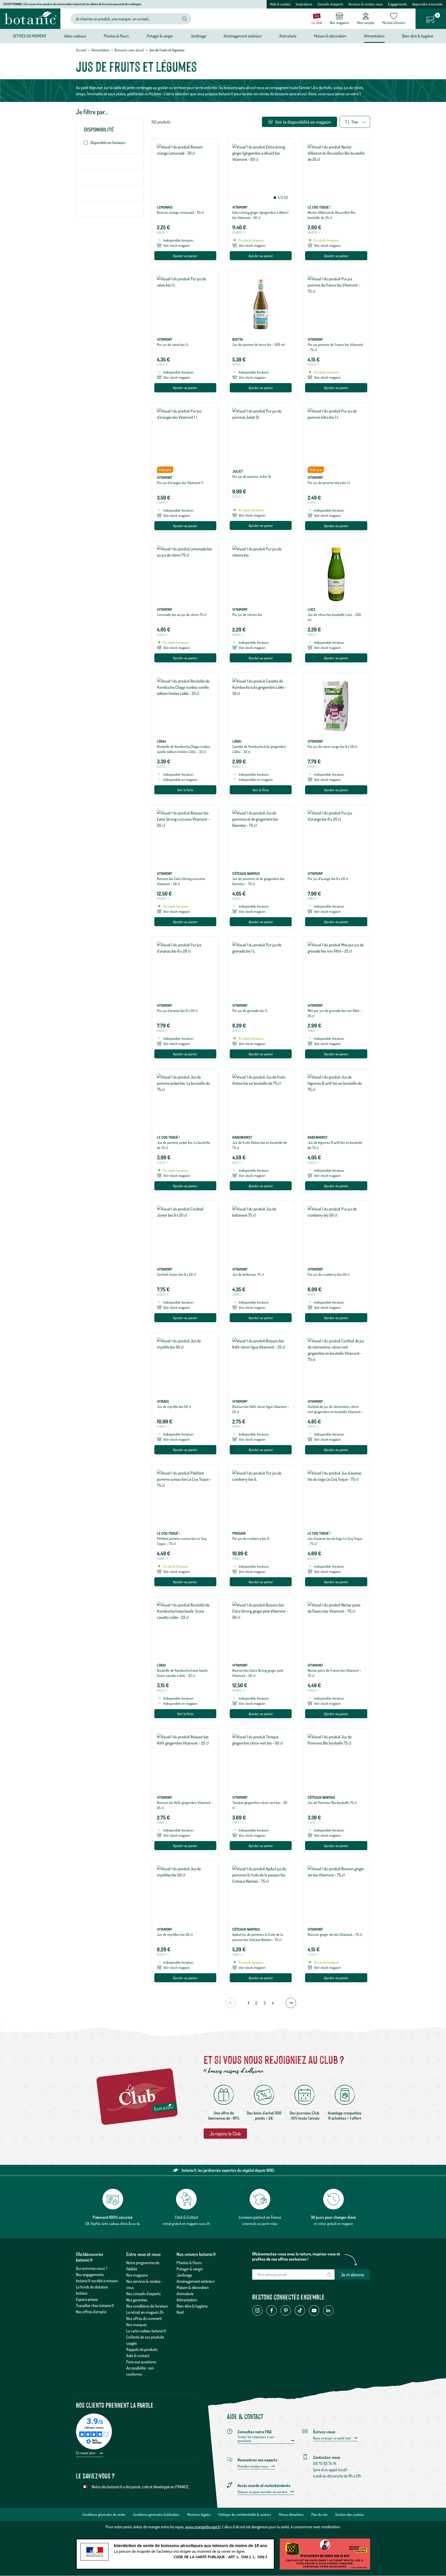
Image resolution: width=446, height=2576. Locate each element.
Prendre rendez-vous (253, 2466)
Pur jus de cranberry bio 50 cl (329, 1274)
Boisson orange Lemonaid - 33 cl (180, 212)
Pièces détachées (291, 2514)
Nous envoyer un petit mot (332, 2438)
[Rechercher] (185, 19)
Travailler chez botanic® (95, 2305)
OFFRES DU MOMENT (30, 36)
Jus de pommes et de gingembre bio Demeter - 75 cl (258, 881)
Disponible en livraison (108, 142)
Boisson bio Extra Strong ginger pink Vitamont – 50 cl (258, 1673)
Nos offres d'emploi (91, 2312)
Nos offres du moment (144, 2318)
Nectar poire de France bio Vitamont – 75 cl (334, 1673)
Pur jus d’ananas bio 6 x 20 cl (177, 1010)
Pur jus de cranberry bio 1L (251, 1538)
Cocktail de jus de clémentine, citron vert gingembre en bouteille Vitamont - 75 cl (335, 1412)
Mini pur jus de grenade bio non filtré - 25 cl (335, 1013)
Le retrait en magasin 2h (145, 2312)
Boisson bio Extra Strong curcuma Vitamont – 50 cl (181, 881)
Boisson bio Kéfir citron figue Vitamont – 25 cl (261, 1409)
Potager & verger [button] (160, 36)
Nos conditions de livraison (147, 2306)
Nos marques (137, 2325)
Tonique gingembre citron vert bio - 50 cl (260, 1805)
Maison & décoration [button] (330, 36)
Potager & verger (190, 2269)
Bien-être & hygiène (192, 2306)
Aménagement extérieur (196, 2281)
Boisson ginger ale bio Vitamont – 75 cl (335, 1934)
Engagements (397, 4)
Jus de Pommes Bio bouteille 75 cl (332, 1802)
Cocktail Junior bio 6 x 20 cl (176, 1274)
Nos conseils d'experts (143, 2294)
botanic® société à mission (97, 2281)
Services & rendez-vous (366, 4)
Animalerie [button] (288, 36)
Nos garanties (137, 2300)
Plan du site (319, 2514)
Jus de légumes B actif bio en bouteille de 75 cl (335, 1145)
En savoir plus (86, 2453)
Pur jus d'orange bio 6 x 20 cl (328, 879)
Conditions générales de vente (104, 2514)
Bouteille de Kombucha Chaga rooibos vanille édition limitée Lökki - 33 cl (184, 749)
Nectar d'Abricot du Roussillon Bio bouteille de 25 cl (332, 215)
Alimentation (100, 50)
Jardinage (184, 2275)
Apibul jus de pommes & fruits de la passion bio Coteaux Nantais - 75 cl (258, 1937)
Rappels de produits (142, 2349)
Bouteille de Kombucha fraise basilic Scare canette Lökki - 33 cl (182, 1673)
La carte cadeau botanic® (146, 2331)
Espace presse (87, 2299)
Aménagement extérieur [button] (243, 36)
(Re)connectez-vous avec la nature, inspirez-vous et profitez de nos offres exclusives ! (296, 2256)
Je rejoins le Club (225, 2134)
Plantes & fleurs (189, 2263)
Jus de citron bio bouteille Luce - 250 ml (334, 617)
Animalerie (185, 2294)
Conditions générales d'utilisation (156, 2514)
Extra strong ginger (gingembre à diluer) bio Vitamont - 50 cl (260, 215)
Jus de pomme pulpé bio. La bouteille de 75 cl (184, 1145)
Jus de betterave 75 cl (248, 1274)
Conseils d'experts (330, 4)
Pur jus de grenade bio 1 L (250, 1010)
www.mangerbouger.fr (203, 2527)
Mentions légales (199, 2514)
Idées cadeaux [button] (75, 36)
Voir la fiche (185, 790)
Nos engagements (90, 2274)
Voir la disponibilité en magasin (302, 122)
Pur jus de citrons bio (247, 615)
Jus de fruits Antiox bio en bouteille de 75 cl (260, 1145)
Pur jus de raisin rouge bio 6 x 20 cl (332, 746)
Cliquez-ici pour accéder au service (262, 2492)
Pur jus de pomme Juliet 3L (252, 476)
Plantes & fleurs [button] (116, 36)
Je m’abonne (352, 2274)
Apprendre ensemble (427, 4)
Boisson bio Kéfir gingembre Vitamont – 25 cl (185, 1805)
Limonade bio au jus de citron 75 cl (182, 615)
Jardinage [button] (198, 36)
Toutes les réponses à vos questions (256, 2439)
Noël (180, 2312)
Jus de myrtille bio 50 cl (174, 1406)
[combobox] (127, 19)
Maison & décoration (193, 2287)
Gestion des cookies (350, 2514)
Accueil (81, 50)
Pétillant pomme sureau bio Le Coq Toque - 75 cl (182, 1541)
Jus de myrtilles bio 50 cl (175, 1934)
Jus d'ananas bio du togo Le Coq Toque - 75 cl (335, 1541)
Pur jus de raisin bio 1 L (173, 344)
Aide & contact (280, 4)
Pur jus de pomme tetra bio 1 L (329, 483)
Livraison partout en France (260, 2217)
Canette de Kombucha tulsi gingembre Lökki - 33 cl (259, 749)
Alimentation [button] (374, 36)
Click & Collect (186, 2217)
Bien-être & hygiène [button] (418, 36)
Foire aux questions (141, 2362)
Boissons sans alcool (129, 50)
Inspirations (304, 4)
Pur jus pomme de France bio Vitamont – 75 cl (335, 347)
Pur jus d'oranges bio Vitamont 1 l (180, 483)
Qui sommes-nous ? (92, 2268)
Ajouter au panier (185, 256)
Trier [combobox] (355, 122)
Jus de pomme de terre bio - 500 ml (258, 344)
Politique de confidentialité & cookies (245, 2514)
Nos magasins (137, 2275)
